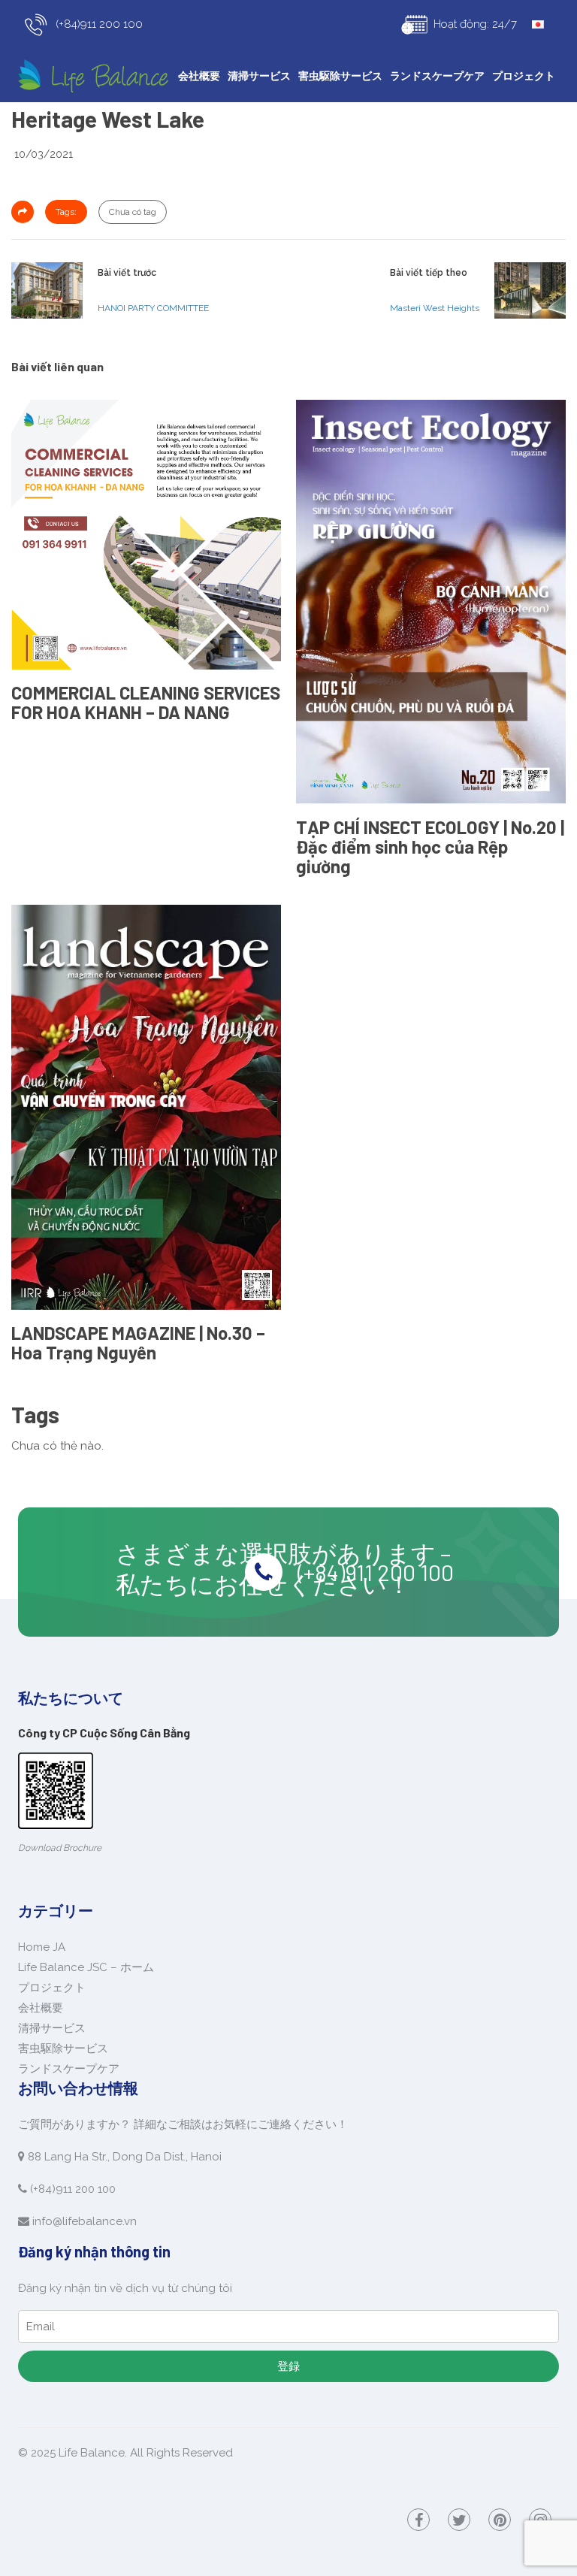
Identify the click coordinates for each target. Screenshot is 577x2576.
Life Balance (92, 2453)
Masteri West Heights (435, 308)
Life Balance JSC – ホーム (86, 1967)
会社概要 (199, 76)
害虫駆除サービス (340, 76)
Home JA (42, 1947)
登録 (288, 2366)
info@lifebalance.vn (85, 2221)
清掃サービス (259, 76)
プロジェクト (524, 76)
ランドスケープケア (437, 76)
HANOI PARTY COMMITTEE (153, 308)
